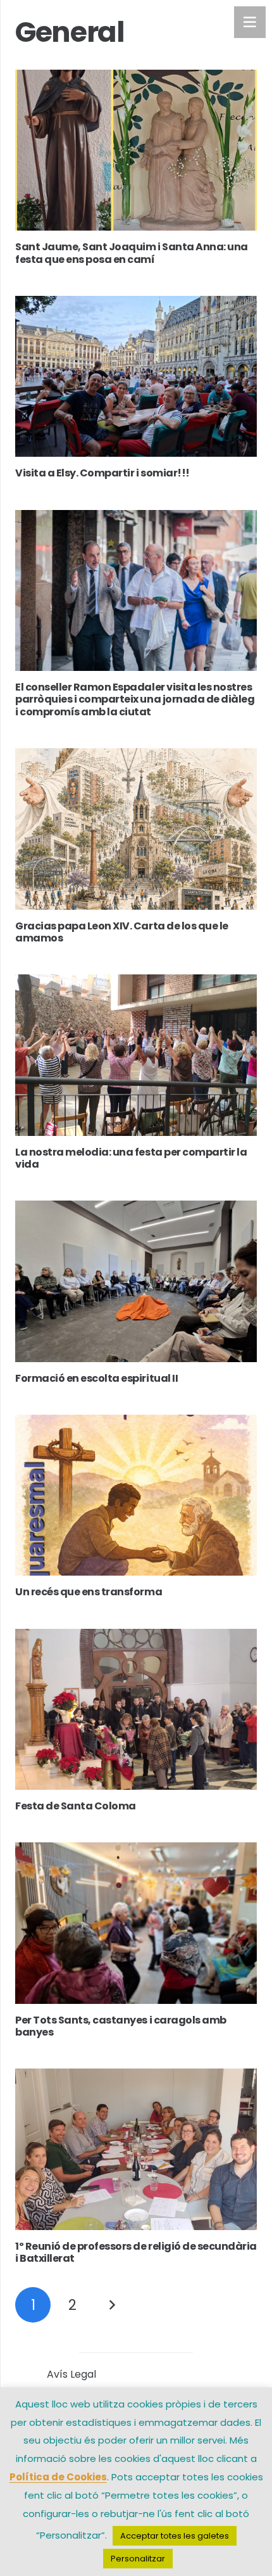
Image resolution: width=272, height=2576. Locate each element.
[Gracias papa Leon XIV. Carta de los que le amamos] (136, 829)
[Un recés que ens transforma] (136, 1495)
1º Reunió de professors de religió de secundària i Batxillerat (136, 2252)
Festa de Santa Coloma (76, 1806)
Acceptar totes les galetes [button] (175, 2536)
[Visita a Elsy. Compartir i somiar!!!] (136, 377)
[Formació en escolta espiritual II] (136, 1281)
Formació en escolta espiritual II (96, 1378)
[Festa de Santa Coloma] (136, 1710)
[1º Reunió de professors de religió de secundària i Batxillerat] (136, 2149)
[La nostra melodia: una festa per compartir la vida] (136, 1055)
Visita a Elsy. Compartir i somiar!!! (102, 473)
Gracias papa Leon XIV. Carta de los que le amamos (122, 932)
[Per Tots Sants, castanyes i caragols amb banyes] (136, 1923)
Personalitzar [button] (138, 2559)
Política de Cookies (58, 2477)
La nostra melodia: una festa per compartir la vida (131, 1158)
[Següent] (112, 2305)
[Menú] (250, 22)
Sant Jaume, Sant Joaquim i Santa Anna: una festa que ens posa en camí (132, 253)
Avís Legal (71, 2374)
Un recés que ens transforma (89, 1592)
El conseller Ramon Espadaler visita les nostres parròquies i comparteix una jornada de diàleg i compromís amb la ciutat (135, 699)
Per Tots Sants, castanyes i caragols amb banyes (121, 2026)
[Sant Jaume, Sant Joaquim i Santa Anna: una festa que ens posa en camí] (136, 150)
